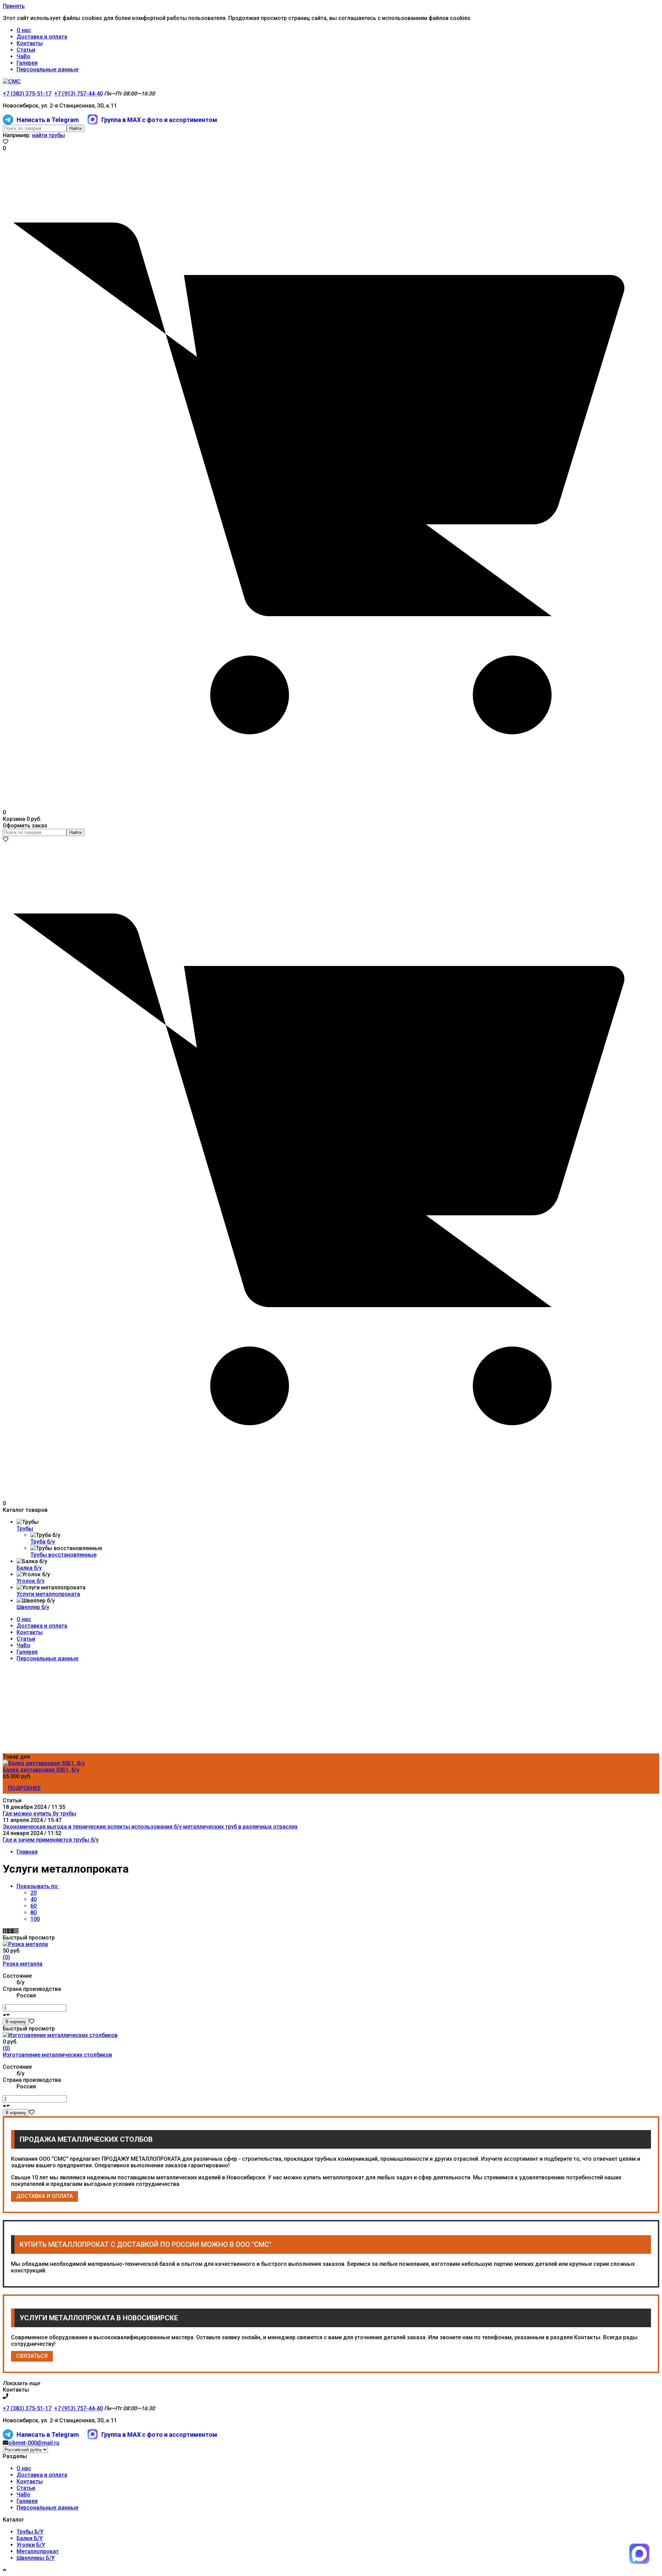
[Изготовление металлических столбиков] (60, 2035)
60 (33, 1906)
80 (33, 1912)
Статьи (26, 50)
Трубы (25, 1529)
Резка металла (23, 1964)
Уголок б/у (31, 1581)
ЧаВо (23, 56)
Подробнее (24, 1788)
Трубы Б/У (30, 2532)
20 (33, 1893)
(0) (6, 1957)
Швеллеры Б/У (36, 2558)
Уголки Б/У (31, 2545)
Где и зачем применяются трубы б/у (51, 1840)
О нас (24, 30)
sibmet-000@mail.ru (34, 2443)
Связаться (32, 2356)
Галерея (27, 63)
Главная (27, 1852)
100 (35, 1919)
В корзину (16, 2022)
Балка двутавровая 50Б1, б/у (41, 1770)
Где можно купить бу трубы (39, 1814)
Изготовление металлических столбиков (57, 2055)
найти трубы (48, 135)
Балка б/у (29, 1568)
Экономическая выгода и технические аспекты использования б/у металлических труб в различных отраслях (150, 1827)
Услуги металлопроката (48, 1594)
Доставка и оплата (42, 37)
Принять (14, 6)
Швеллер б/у (33, 1607)
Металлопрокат (38, 2551)
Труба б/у (43, 1542)
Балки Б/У (30, 2538)
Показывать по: (38, 1886)
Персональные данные (47, 69)
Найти (76, 128)
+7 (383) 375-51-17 (27, 94)
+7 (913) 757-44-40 (78, 94)
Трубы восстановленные (63, 1555)
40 (33, 1899)
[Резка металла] (25, 1944)
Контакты (30, 43)
